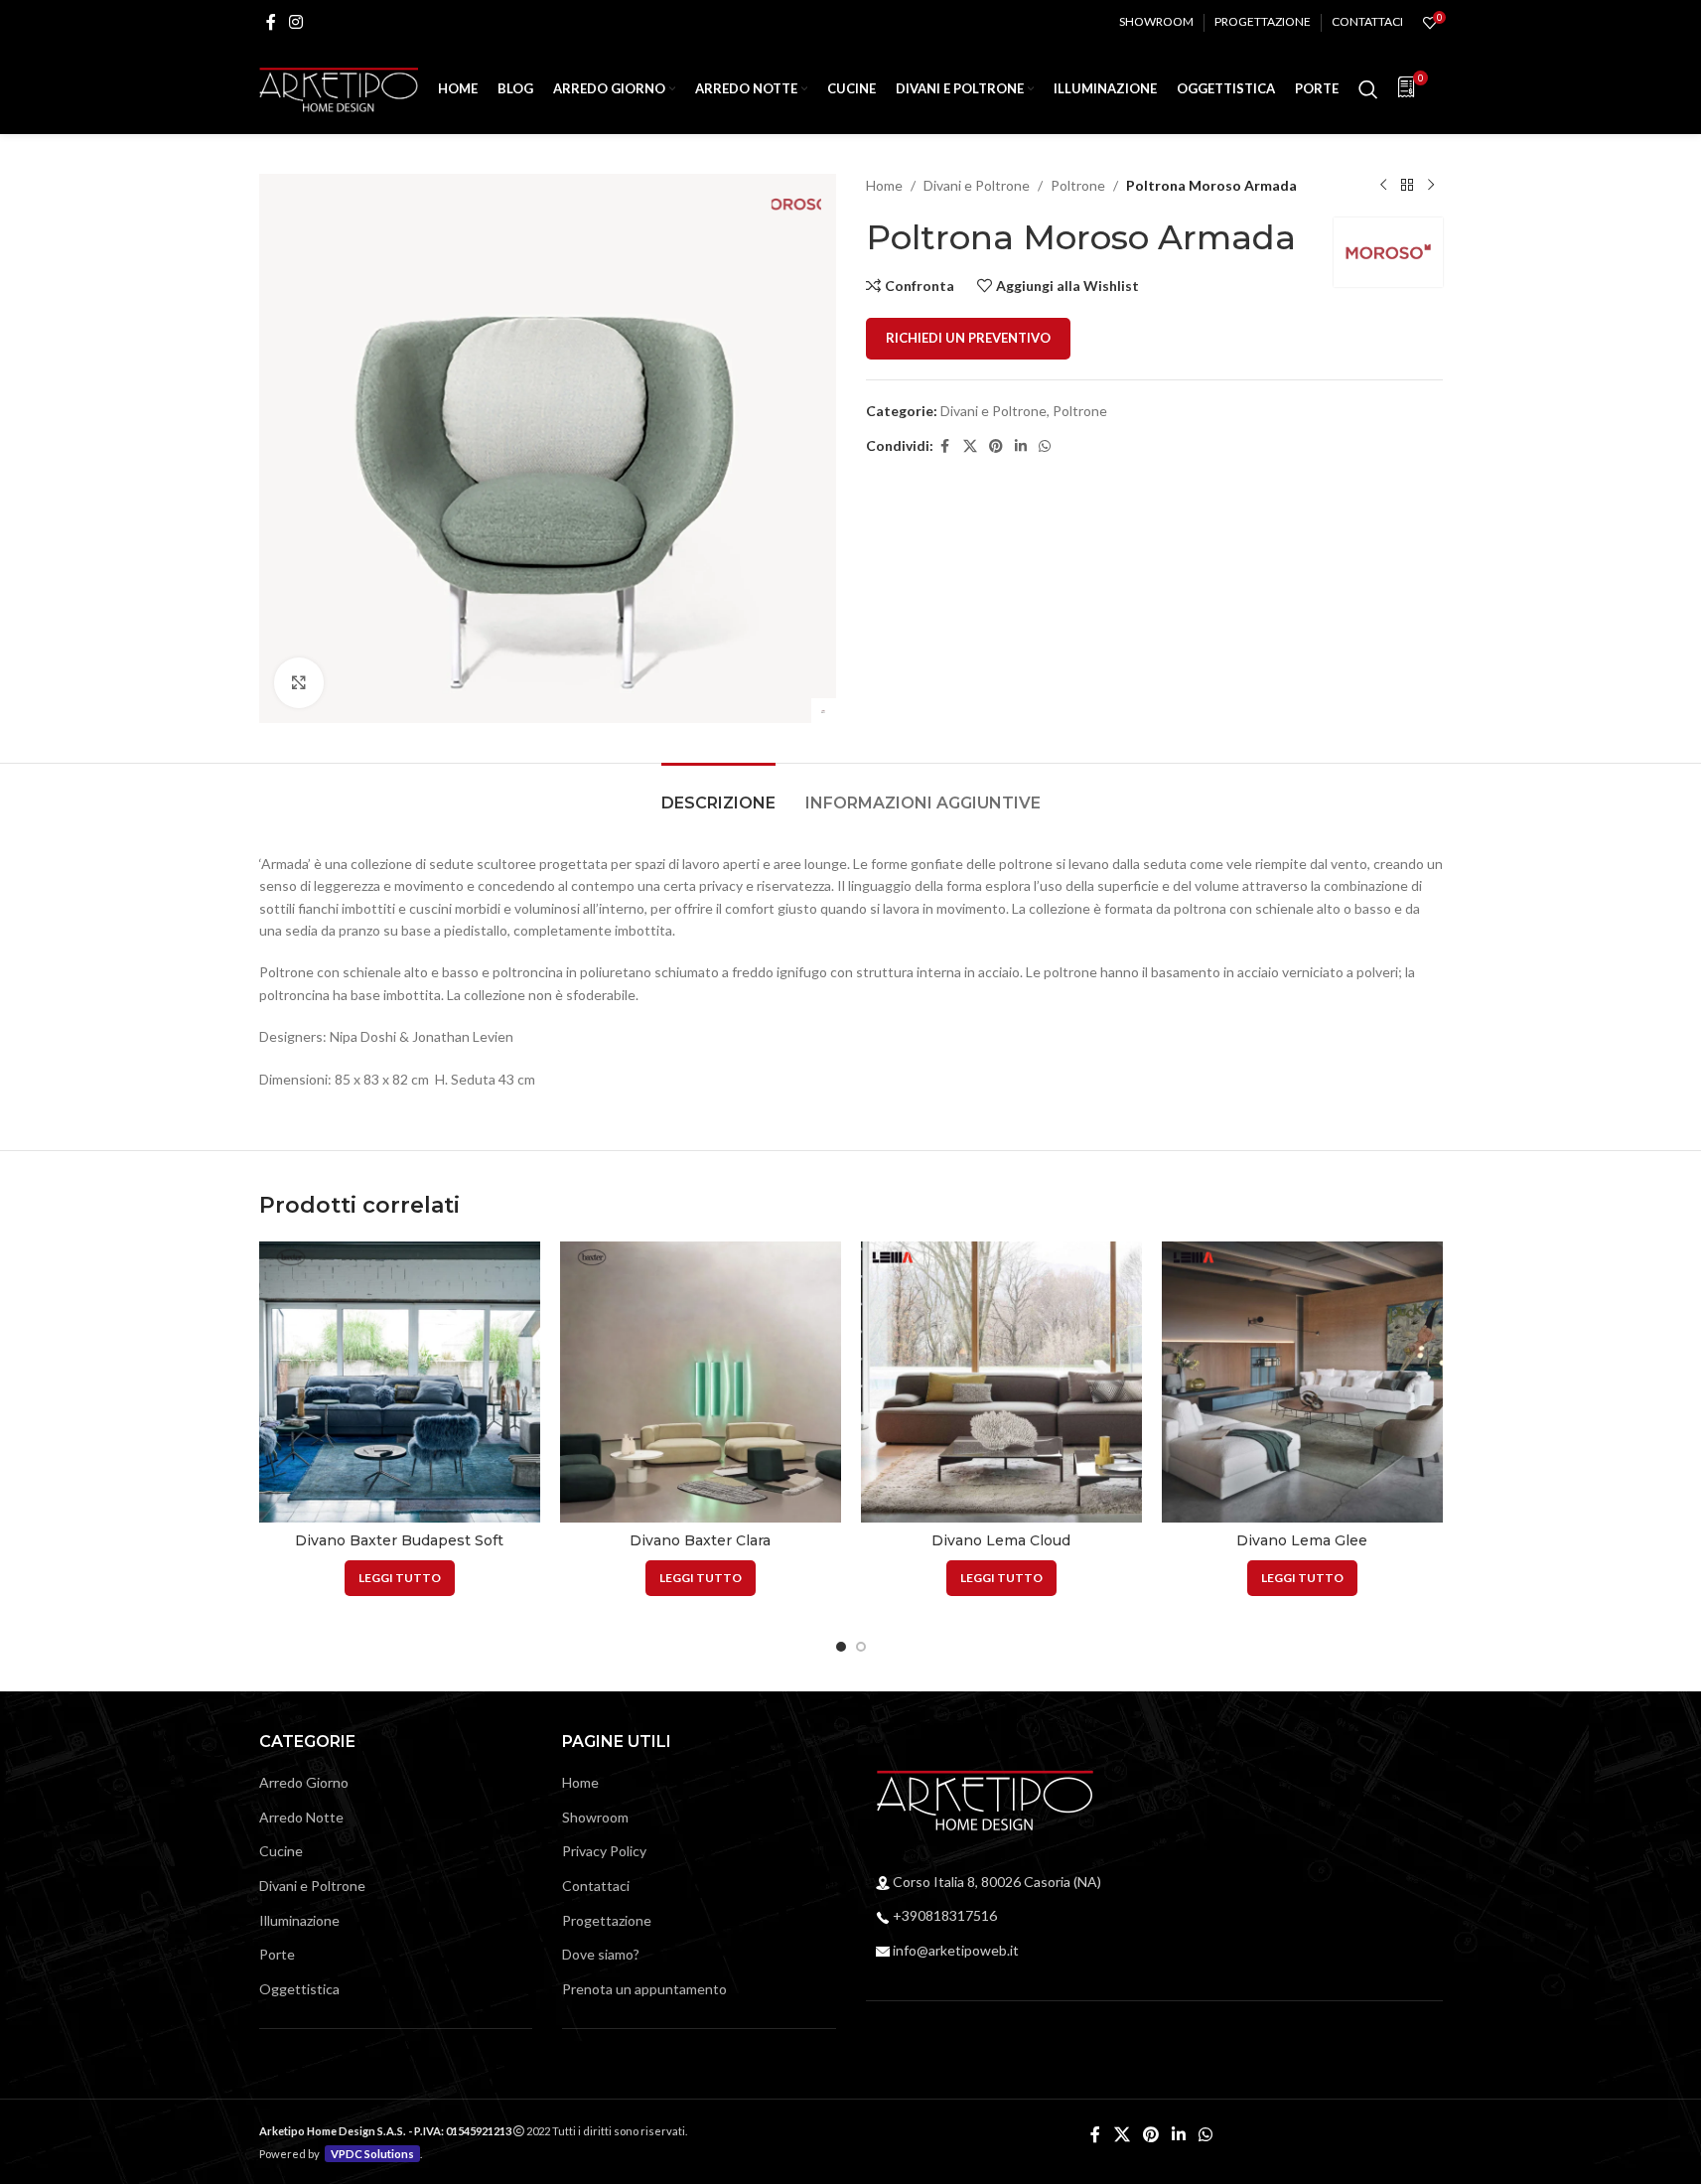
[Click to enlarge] (299, 682)
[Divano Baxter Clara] (701, 1382)
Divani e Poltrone (977, 185)
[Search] (1368, 89)
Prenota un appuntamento (644, 1989)
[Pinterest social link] (996, 446)
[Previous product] (1383, 186)
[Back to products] (1407, 186)
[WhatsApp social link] (1045, 446)
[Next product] (1431, 186)
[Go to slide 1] (841, 1647)
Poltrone (1078, 185)
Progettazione (607, 1920)
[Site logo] (339, 88)
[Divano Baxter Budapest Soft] (400, 1382)
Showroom (595, 1817)
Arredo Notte (301, 1817)
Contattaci (596, 1886)
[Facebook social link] (271, 22)
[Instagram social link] (296, 22)
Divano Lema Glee (1302, 1540)
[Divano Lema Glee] (1302, 1382)
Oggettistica (299, 1989)
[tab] (718, 793)
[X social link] (970, 446)
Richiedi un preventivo (968, 338)
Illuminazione (299, 1920)
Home (884, 185)
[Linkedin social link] (1021, 446)
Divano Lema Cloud (1001, 1540)
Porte (277, 1954)
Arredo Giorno (304, 1782)
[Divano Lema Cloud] (1001, 1382)
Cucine (281, 1851)
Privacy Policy (604, 1851)
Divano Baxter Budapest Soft (399, 1540)
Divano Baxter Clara (700, 1540)
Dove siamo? (601, 1954)
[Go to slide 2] (861, 1647)
